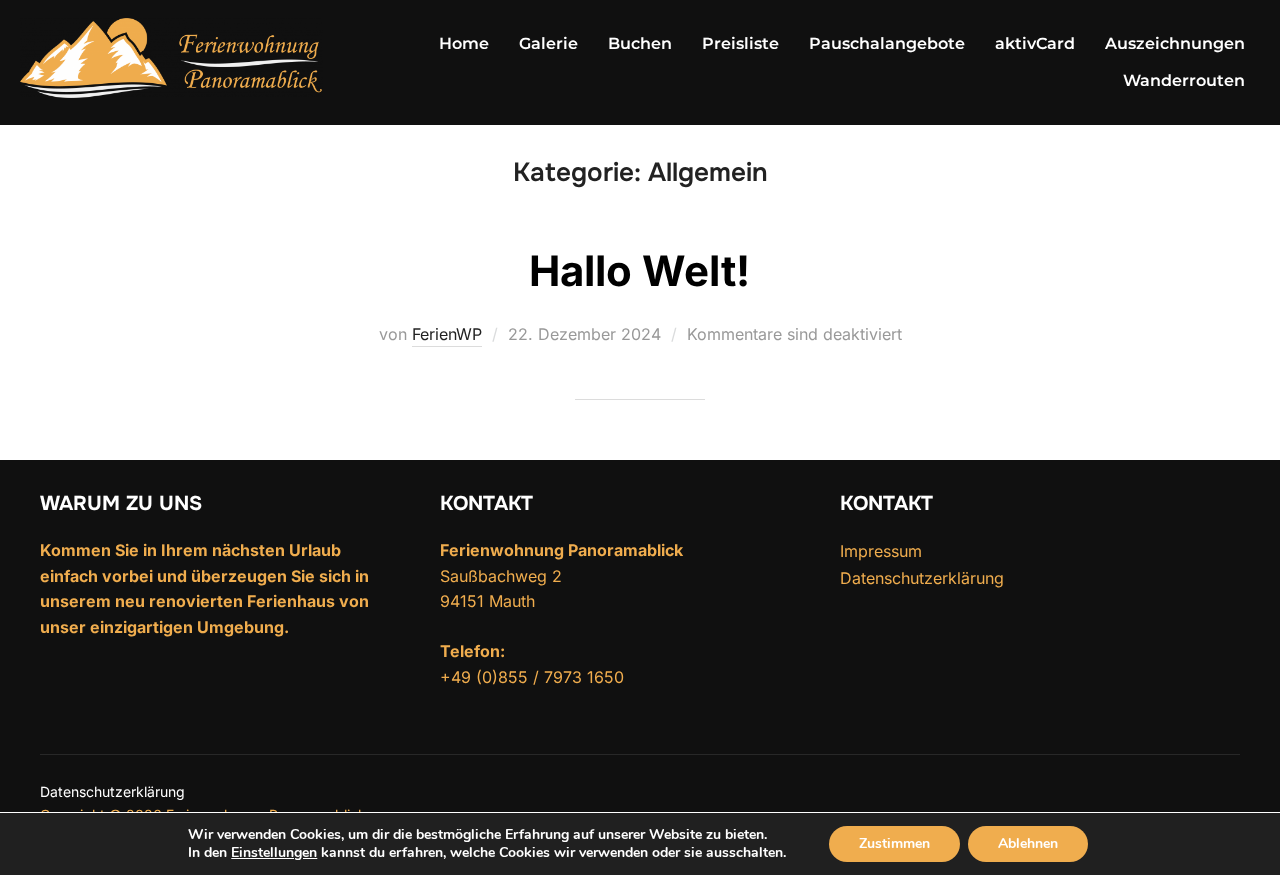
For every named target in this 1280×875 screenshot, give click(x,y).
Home (464, 43)
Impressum (881, 551)
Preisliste (740, 43)
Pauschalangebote (887, 43)
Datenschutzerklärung (922, 578)
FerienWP (447, 334)
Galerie (548, 43)
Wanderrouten (1184, 80)
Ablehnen (1028, 843)
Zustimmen (894, 843)
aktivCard (1035, 43)
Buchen (640, 43)
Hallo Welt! (639, 270)
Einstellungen (274, 853)
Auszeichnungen (1175, 43)
